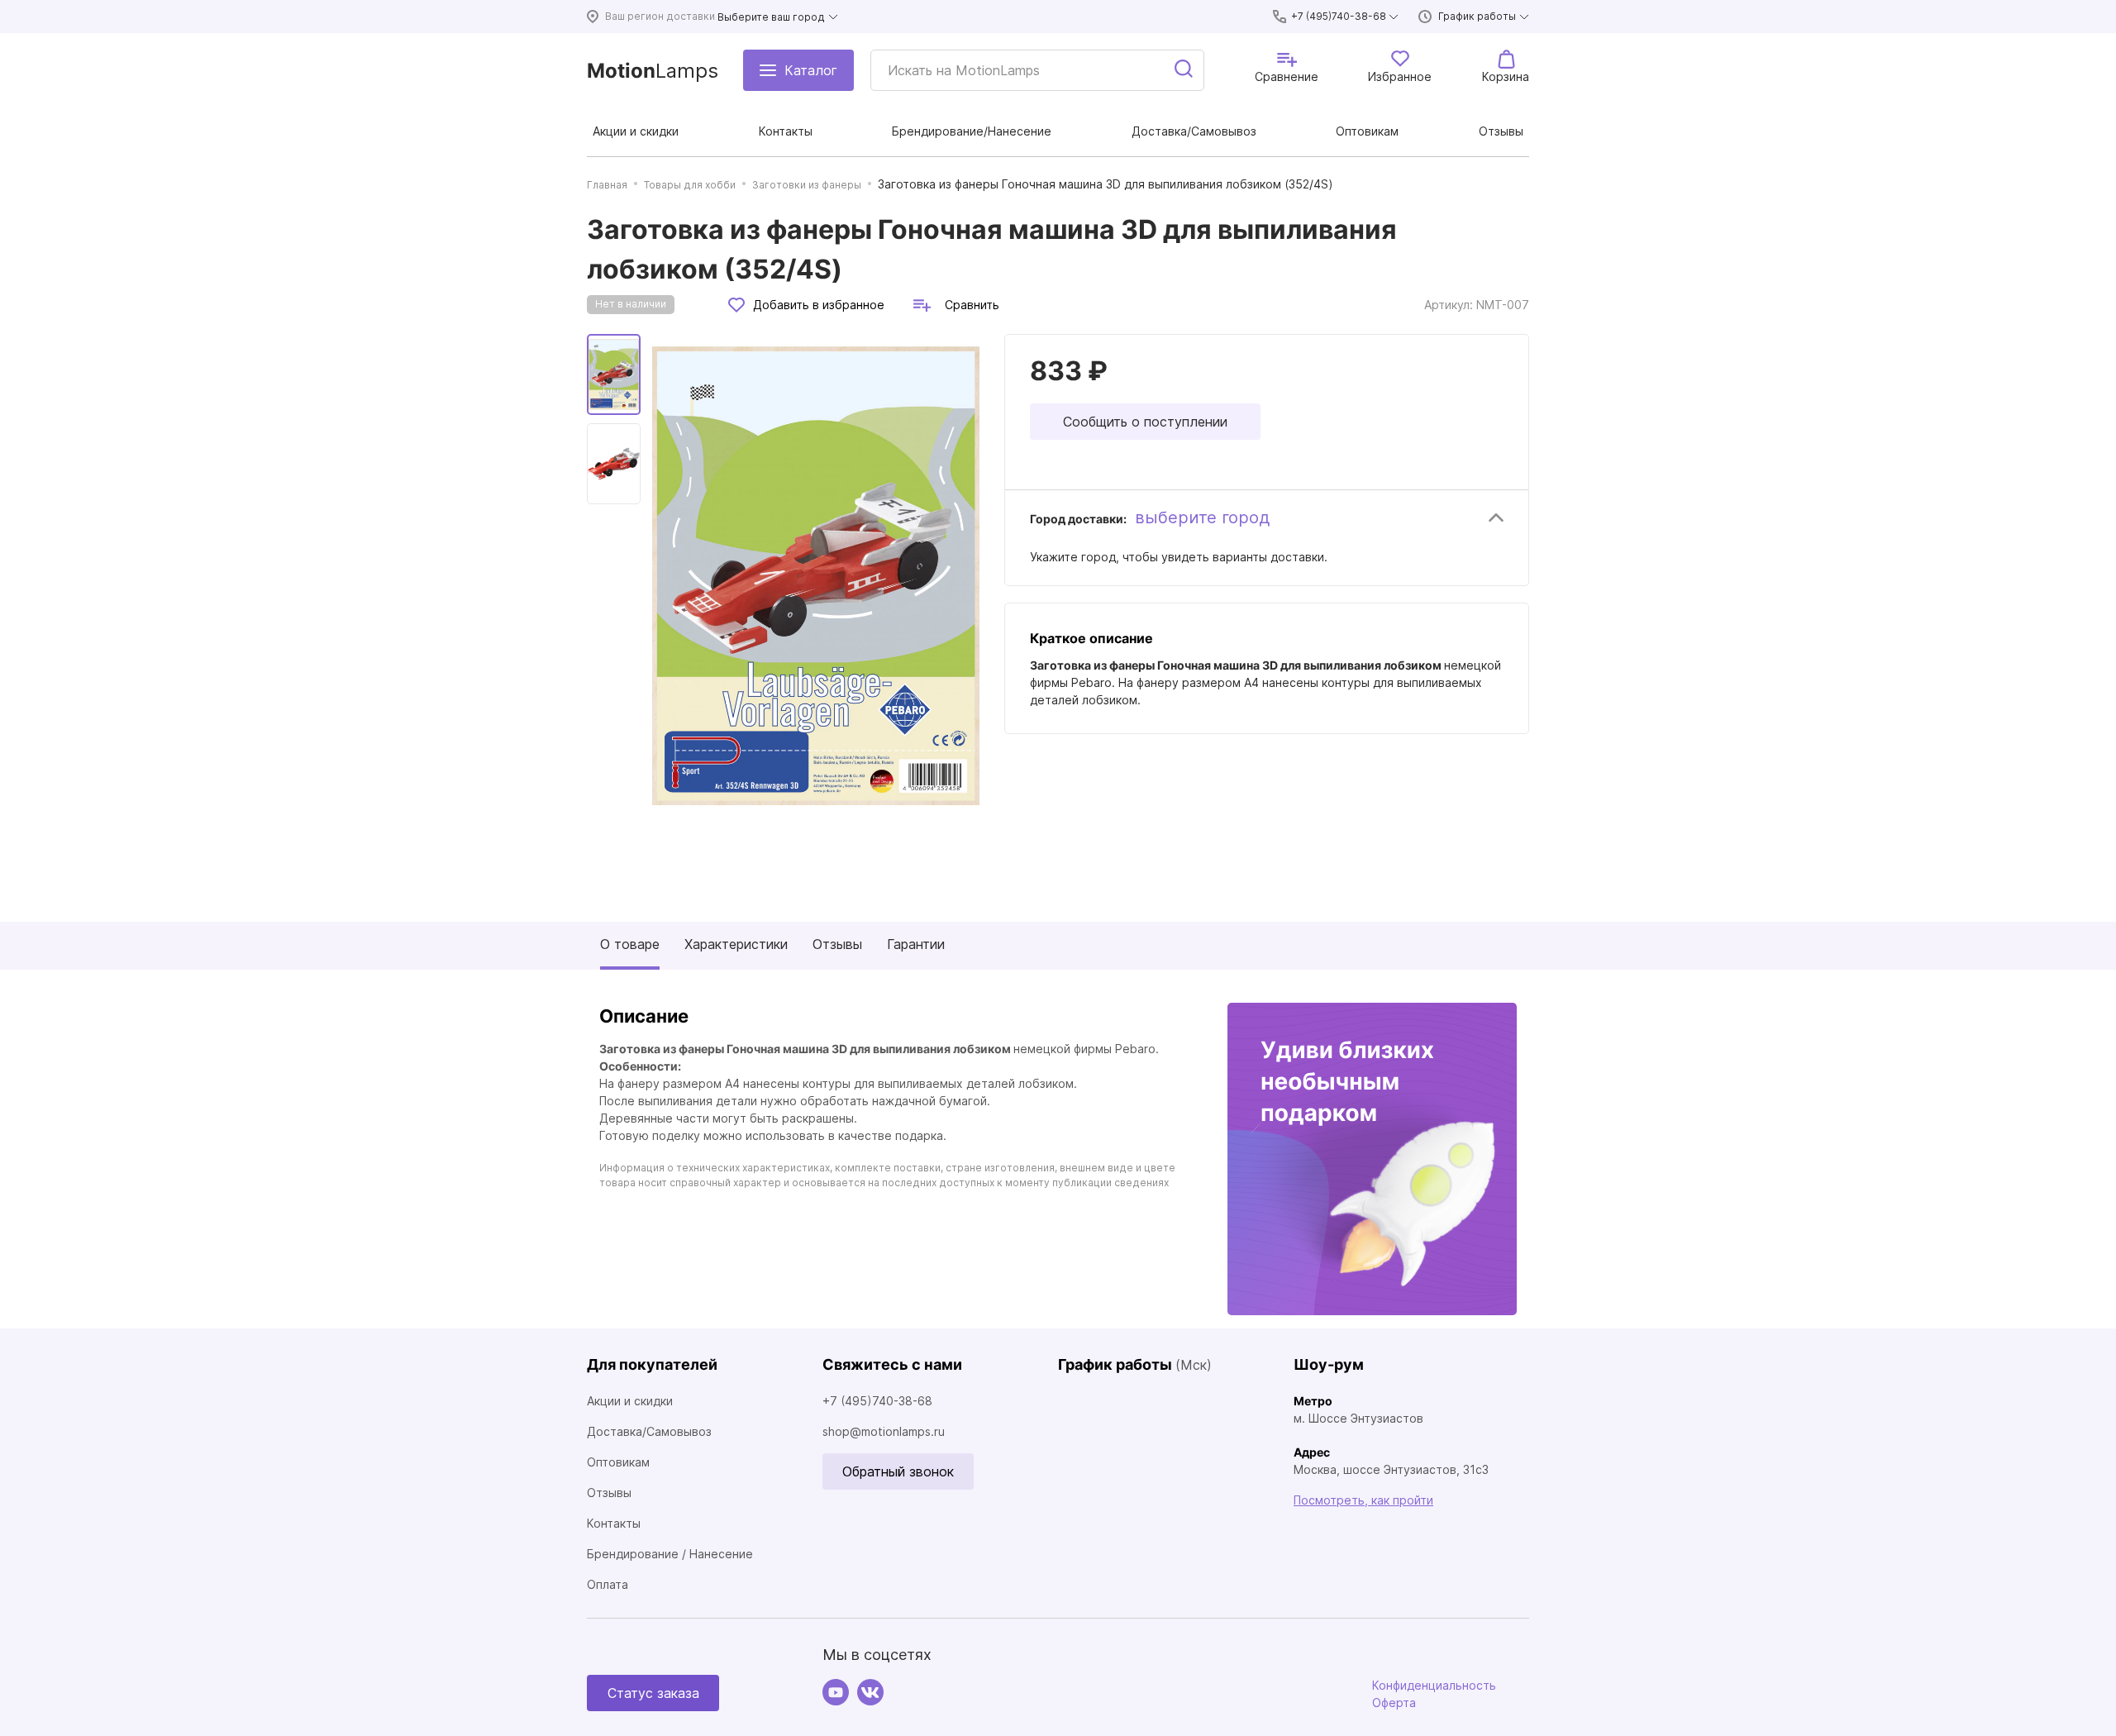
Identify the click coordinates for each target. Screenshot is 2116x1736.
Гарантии (916, 944)
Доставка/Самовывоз (649, 1431)
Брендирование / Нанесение (670, 1554)
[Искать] (1184, 70)
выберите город (1202, 517)
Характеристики (736, 944)
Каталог (811, 70)
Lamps (653, 71)
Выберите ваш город (771, 17)
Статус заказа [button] (653, 1693)
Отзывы (837, 944)
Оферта (1394, 1703)
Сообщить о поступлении (1145, 422)
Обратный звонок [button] (898, 1471)
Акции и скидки (630, 1401)
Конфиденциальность (1434, 1685)
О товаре (630, 944)
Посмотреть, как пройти (1363, 1500)
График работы (1477, 16)
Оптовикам (618, 1462)
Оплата (608, 1584)
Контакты (614, 1523)
